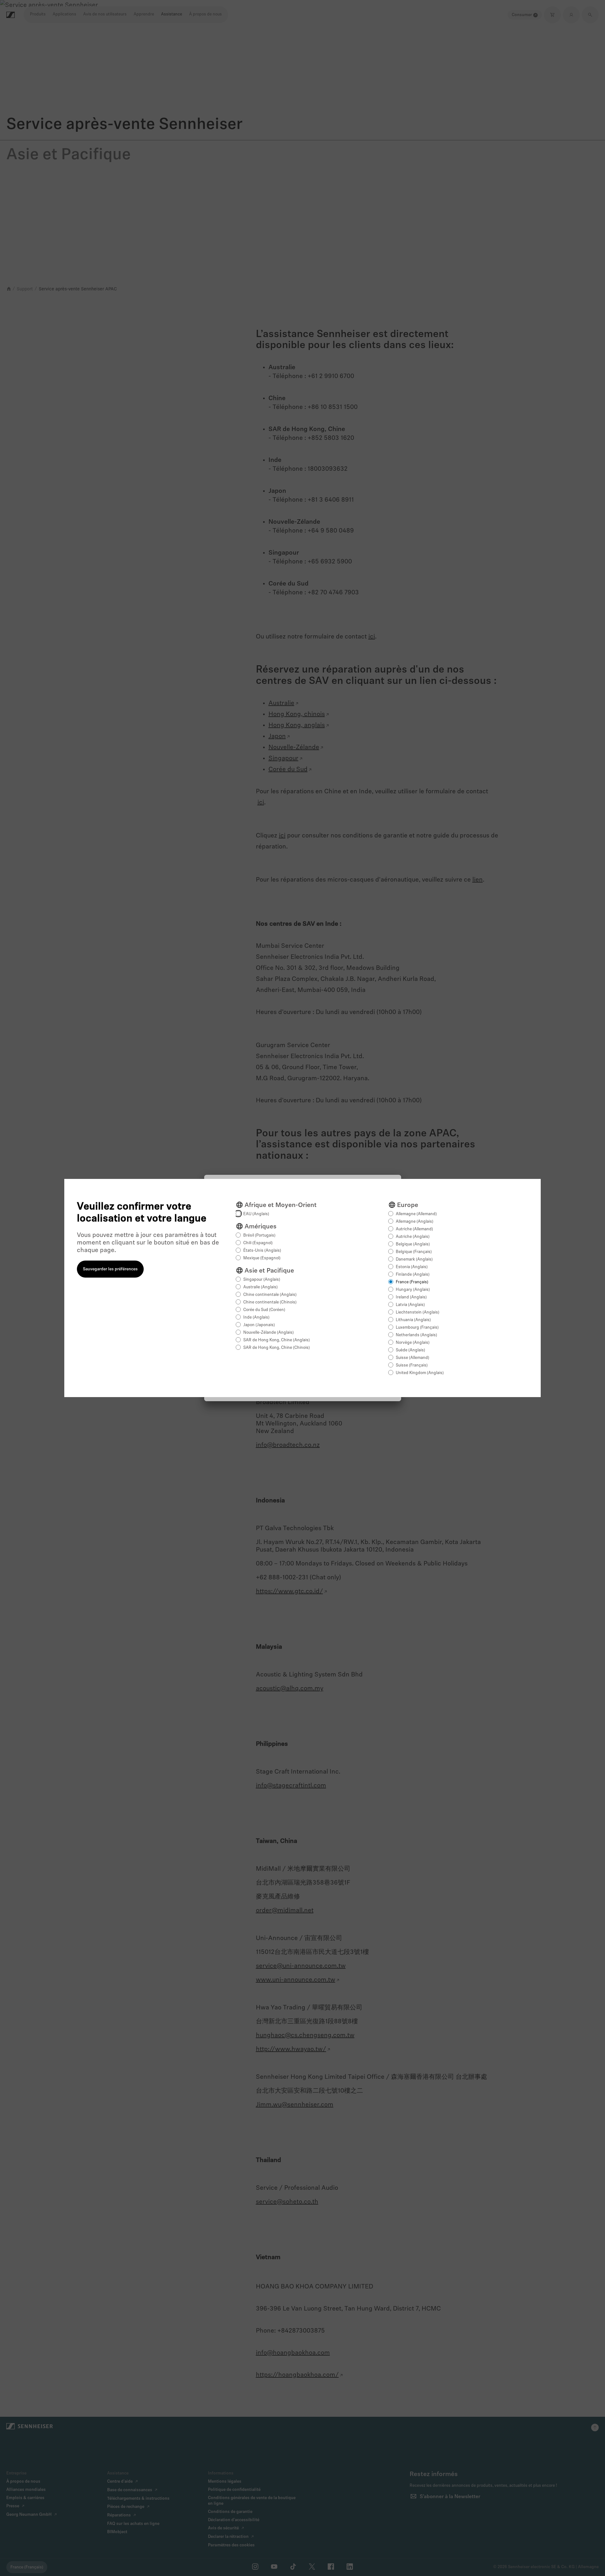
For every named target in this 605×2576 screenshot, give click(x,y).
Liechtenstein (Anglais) (418, 1312)
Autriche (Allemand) (414, 1229)
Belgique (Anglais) (413, 1244)
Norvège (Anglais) (413, 1343)
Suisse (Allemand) (412, 1358)
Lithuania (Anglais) (413, 1320)
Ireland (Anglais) (411, 1297)
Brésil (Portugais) (259, 1236)
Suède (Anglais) (410, 1350)
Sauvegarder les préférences (110, 1269)
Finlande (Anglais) (413, 1275)
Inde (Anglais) (256, 1317)
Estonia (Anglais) (412, 1267)
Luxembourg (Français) (417, 1328)
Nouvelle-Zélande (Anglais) (268, 1333)
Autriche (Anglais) (413, 1237)
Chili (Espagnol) (258, 1243)
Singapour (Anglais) (262, 1280)
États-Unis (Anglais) (262, 1251)
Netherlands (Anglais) (416, 1335)
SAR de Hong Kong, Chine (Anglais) (277, 1340)
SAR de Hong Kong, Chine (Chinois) (277, 1348)
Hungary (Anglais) (413, 1290)
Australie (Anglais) (260, 1287)
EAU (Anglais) (256, 1214)
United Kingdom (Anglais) (420, 1373)
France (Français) (412, 1282)
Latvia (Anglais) (410, 1305)
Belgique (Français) (414, 1252)
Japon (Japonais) (259, 1325)
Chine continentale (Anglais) (270, 1295)
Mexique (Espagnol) (262, 1258)
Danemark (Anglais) (414, 1259)
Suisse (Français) (412, 1365)
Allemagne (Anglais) (415, 1222)
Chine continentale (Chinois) (270, 1302)
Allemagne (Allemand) (416, 1214)
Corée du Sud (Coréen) (264, 1310)
